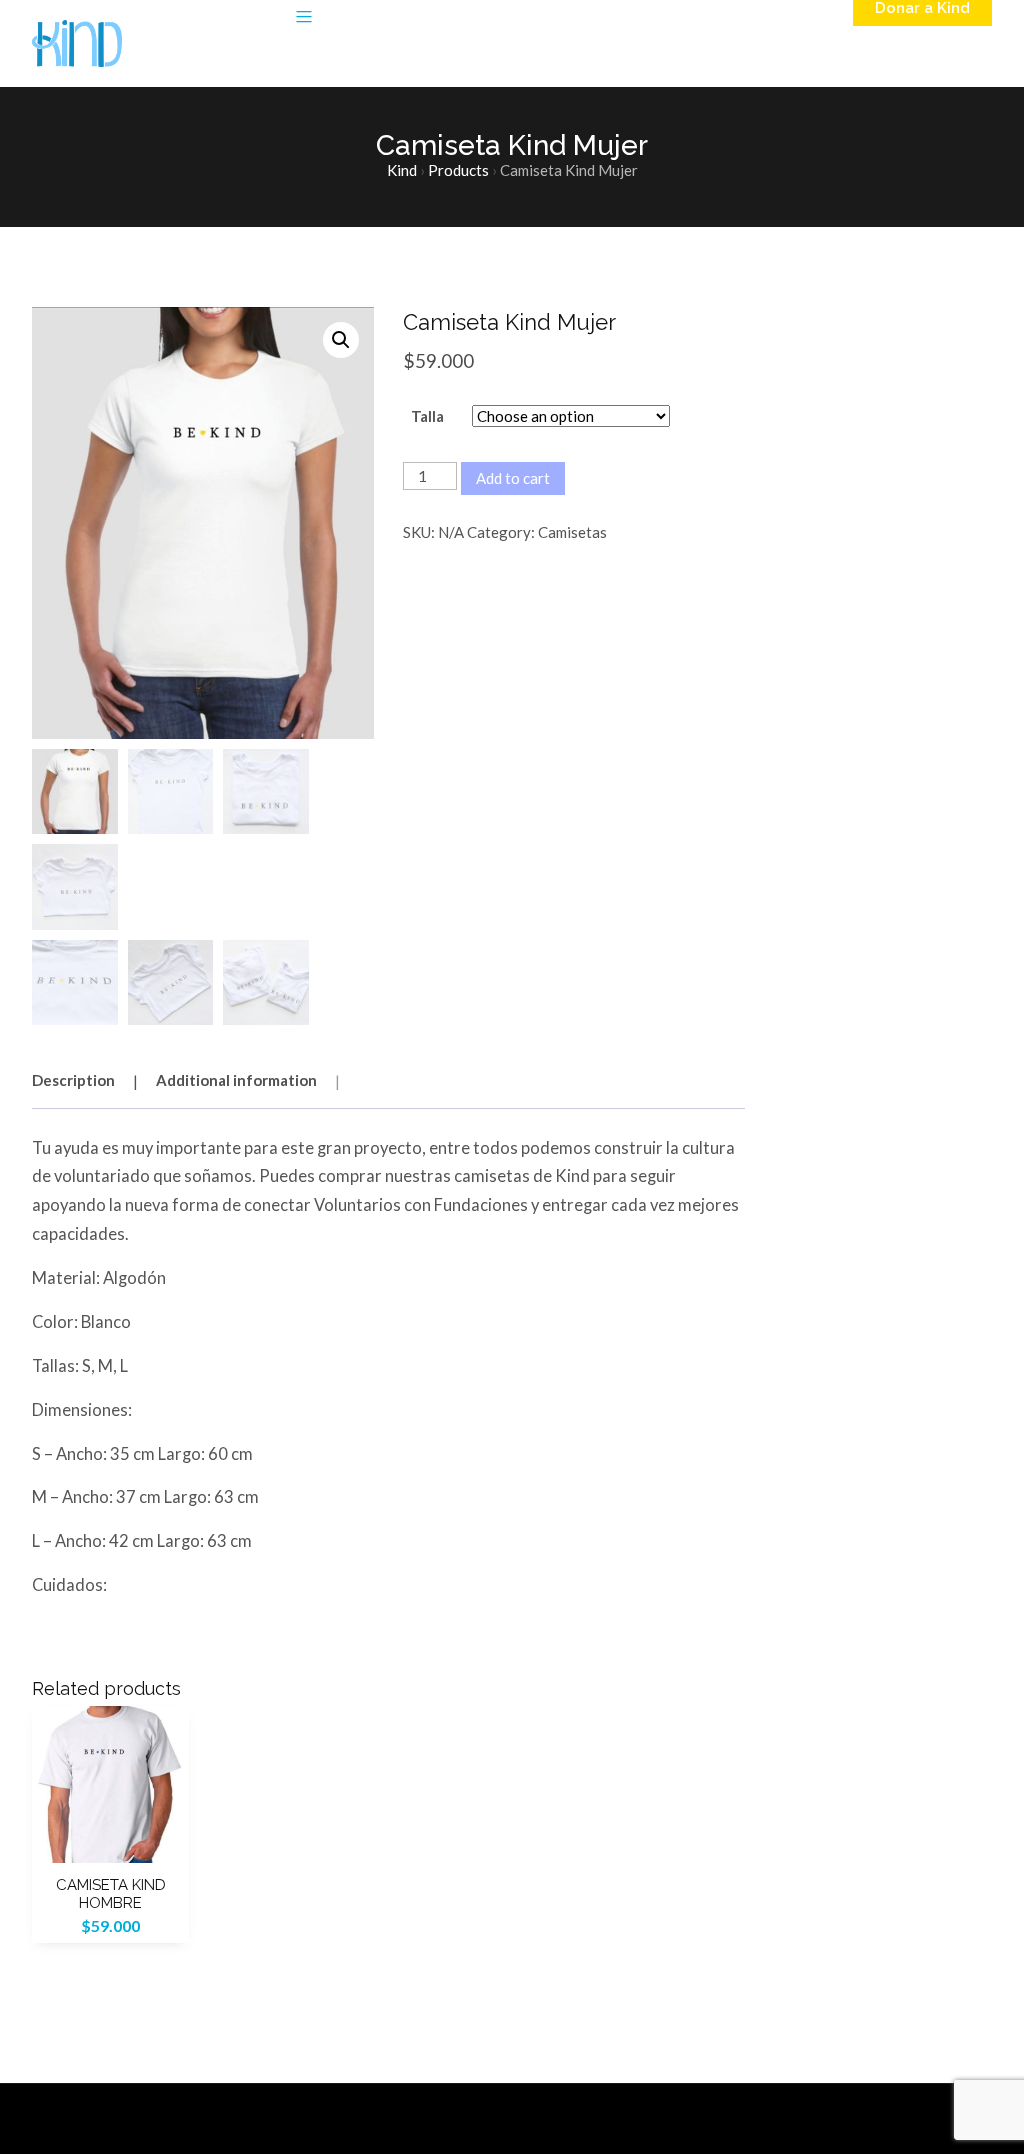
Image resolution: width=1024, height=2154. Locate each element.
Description (73, 1080)
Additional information (236, 1080)
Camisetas (572, 532)
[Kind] (77, 43)
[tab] (92, 1079)
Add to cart (513, 478)
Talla (427, 416)
